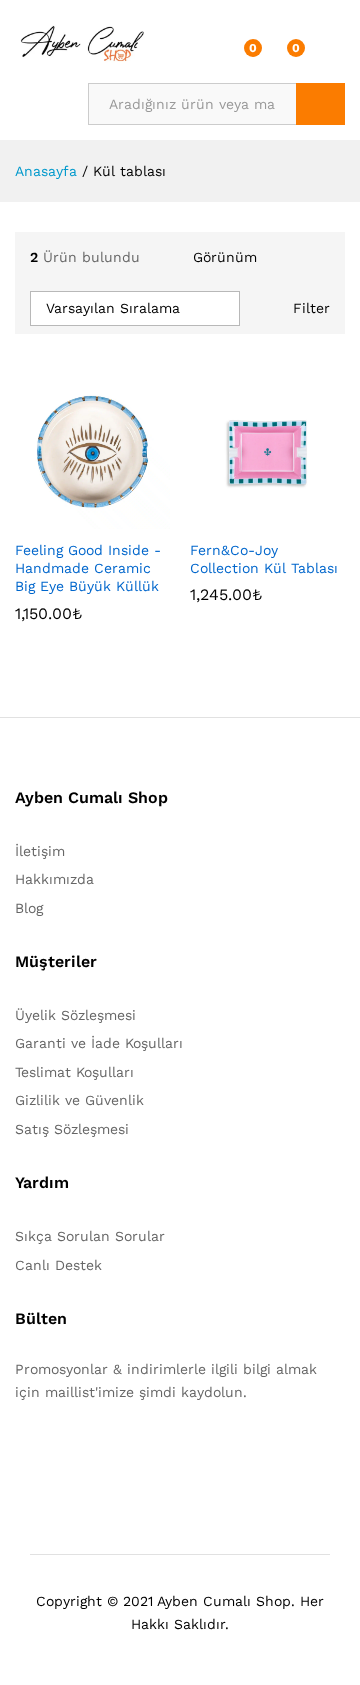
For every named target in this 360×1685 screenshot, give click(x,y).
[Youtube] (113, 1454)
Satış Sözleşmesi (72, 1129)
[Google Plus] (82, 1454)
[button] (44, 517)
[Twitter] (51, 1454)
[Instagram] (144, 1454)
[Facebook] (20, 1454)
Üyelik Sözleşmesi (75, 1015)
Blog (29, 908)
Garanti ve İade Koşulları (99, 1043)
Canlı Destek (58, 1265)
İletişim (40, 851)
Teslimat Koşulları (74, 1072)
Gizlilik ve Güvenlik (79, 1100)
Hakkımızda (54, 879)
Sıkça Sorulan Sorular (90, 1236)
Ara (320, 104)
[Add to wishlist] (136, 517)
